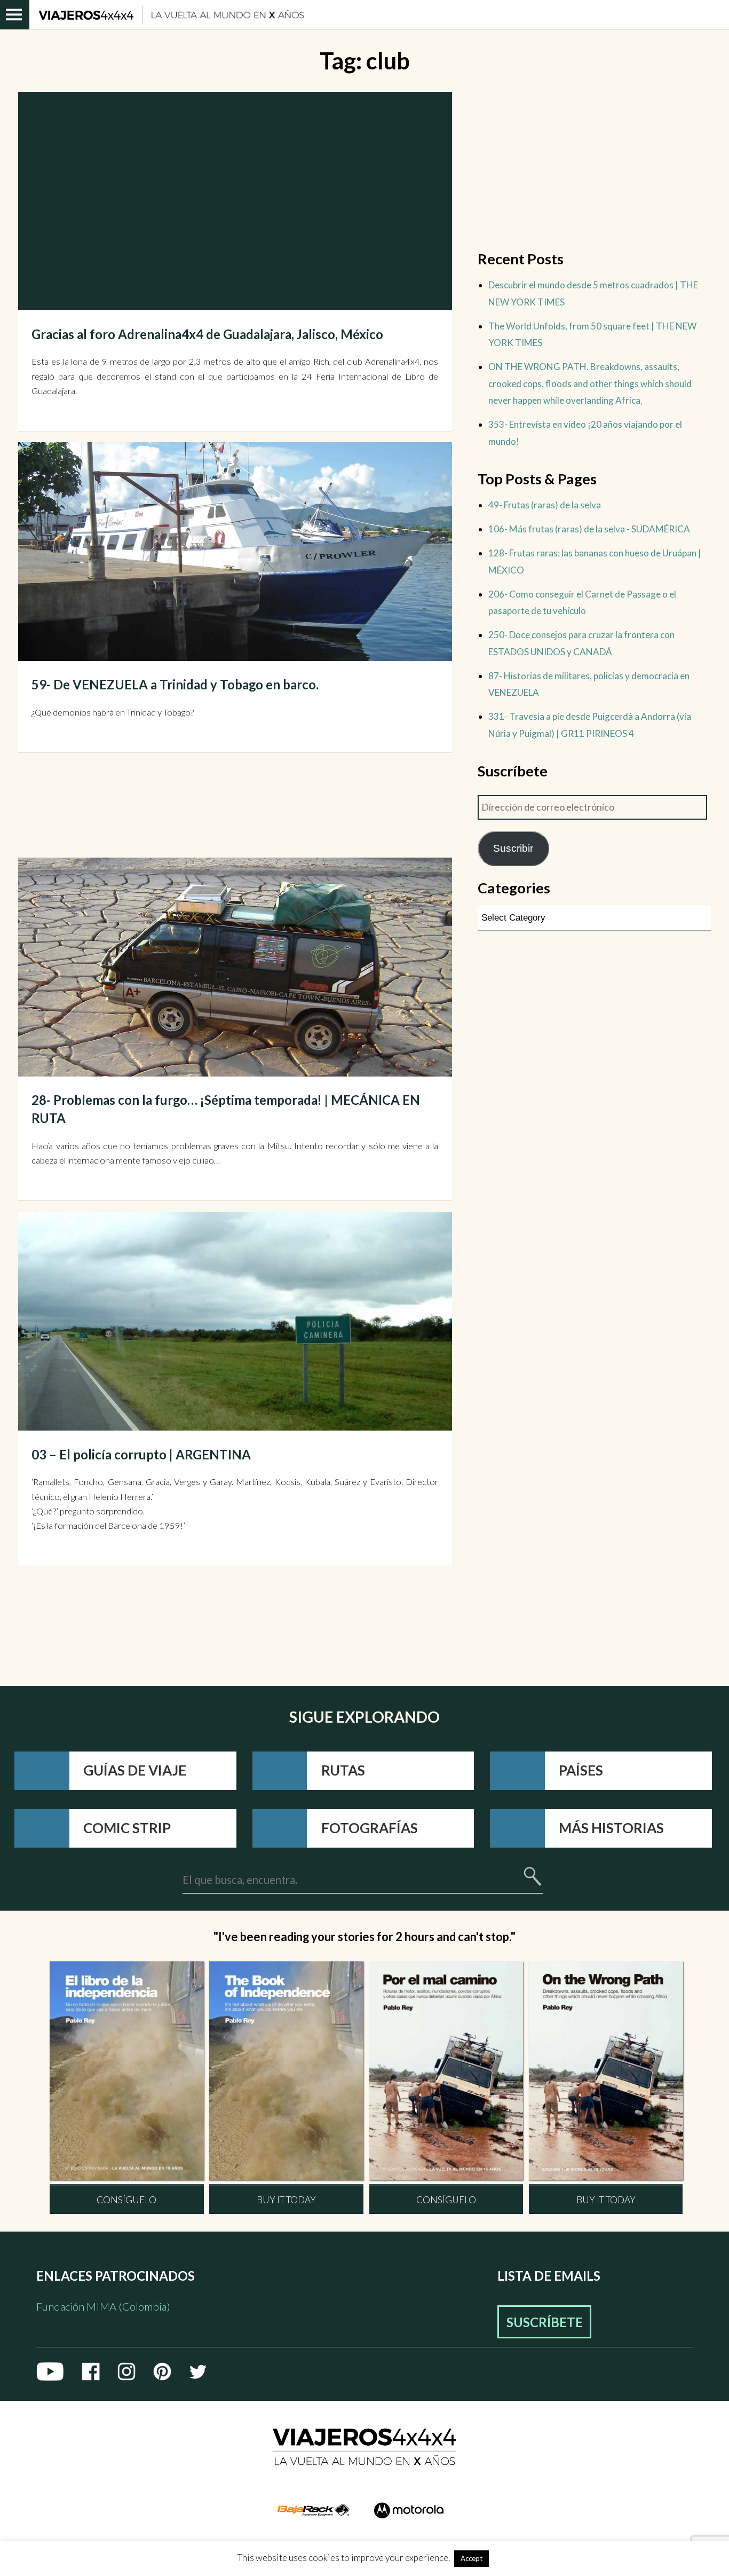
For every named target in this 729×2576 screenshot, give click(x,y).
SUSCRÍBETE (545, 2322)
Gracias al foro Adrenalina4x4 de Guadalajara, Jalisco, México (207, 334)
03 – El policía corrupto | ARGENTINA (141, 1454)
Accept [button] (472, 2558)
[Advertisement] (189, 807)
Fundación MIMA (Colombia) (103, 2306)
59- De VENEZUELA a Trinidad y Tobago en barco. (175, 684)
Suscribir (513, 848)
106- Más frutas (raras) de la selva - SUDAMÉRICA (589, 529)
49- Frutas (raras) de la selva (545, 505)
